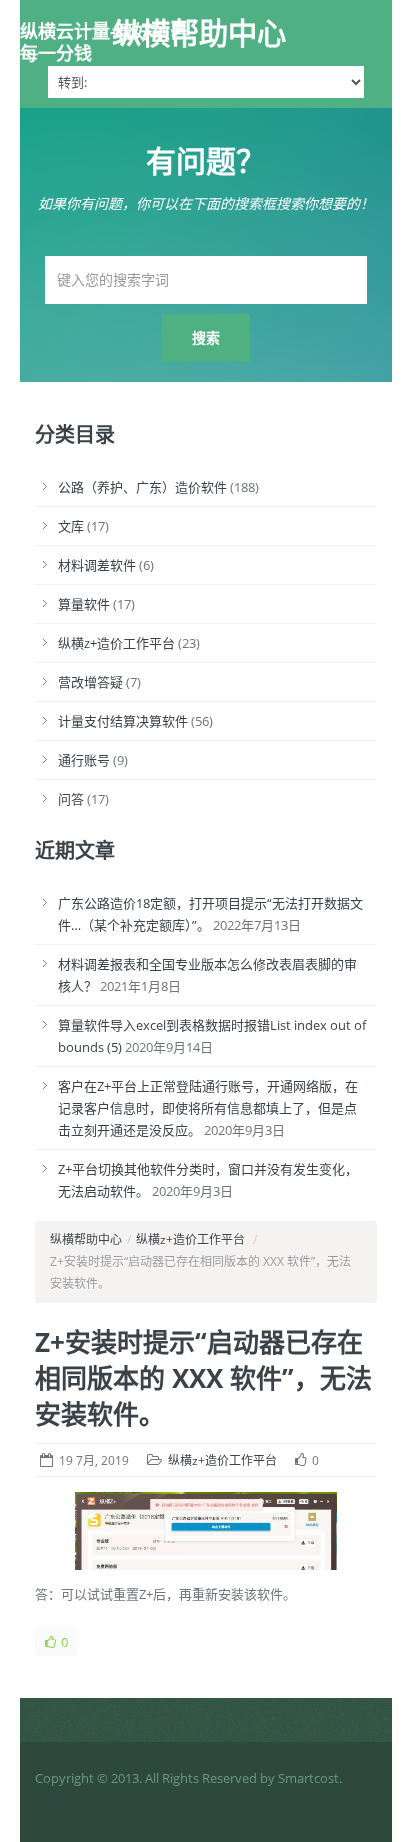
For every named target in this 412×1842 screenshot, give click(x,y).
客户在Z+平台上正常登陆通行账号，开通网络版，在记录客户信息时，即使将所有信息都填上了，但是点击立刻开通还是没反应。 (208, 1108)
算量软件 (84, 604)
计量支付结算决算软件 (123, 721)
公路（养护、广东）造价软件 (142, 487)
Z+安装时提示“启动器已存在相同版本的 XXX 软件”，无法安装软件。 (203, 1378)
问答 (71, 799)
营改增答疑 (90, 682)
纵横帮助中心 (199, 33)
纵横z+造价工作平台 (116, 643)
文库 (71, 526)
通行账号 (84, 760)
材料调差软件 (97, 565)
